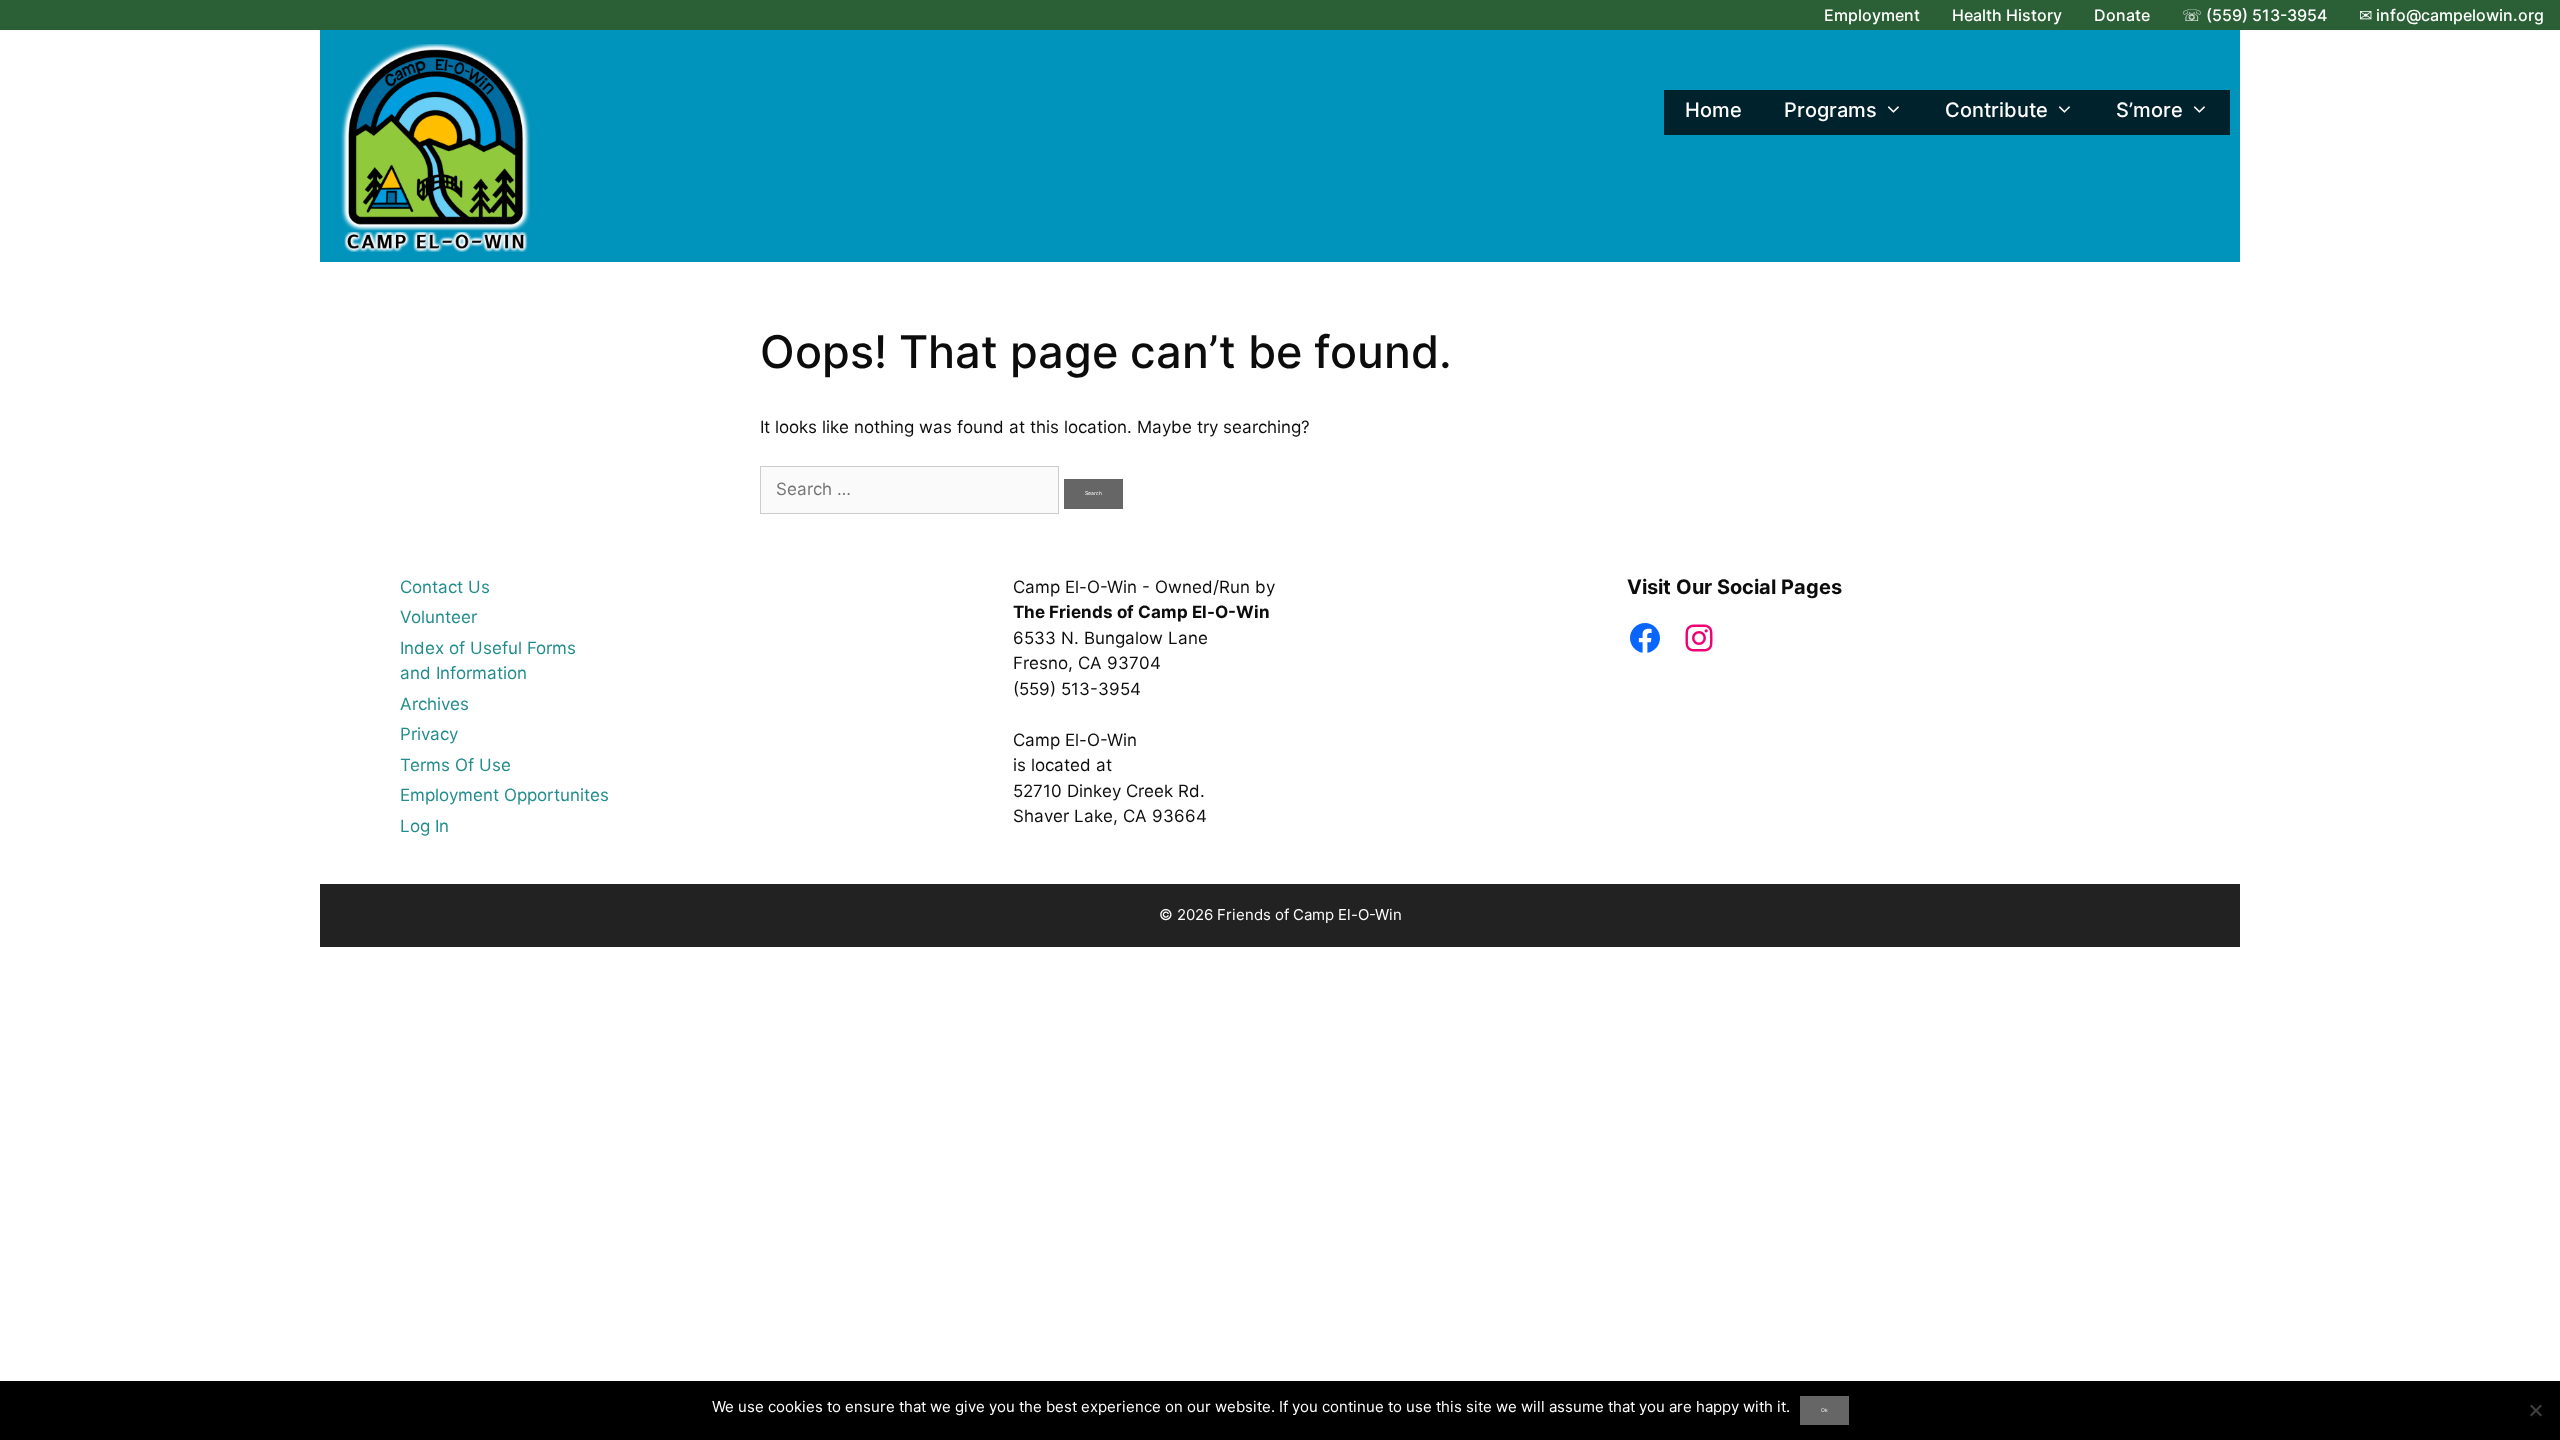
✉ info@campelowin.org (2451, 15)
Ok (1824, 1410)
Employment (1872, 15)
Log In (424, 826)
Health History (2007, 15)
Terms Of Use (455, 765)
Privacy (429, 734)
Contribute (1996, 110)
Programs (1830, 110)
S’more (2149, 110)
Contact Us (445, 587)
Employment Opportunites (504, 795)
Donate (2122, 15)
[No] (2535, 1410)
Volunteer (438, 617)
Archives (434, 704)
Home (1713, 110)
